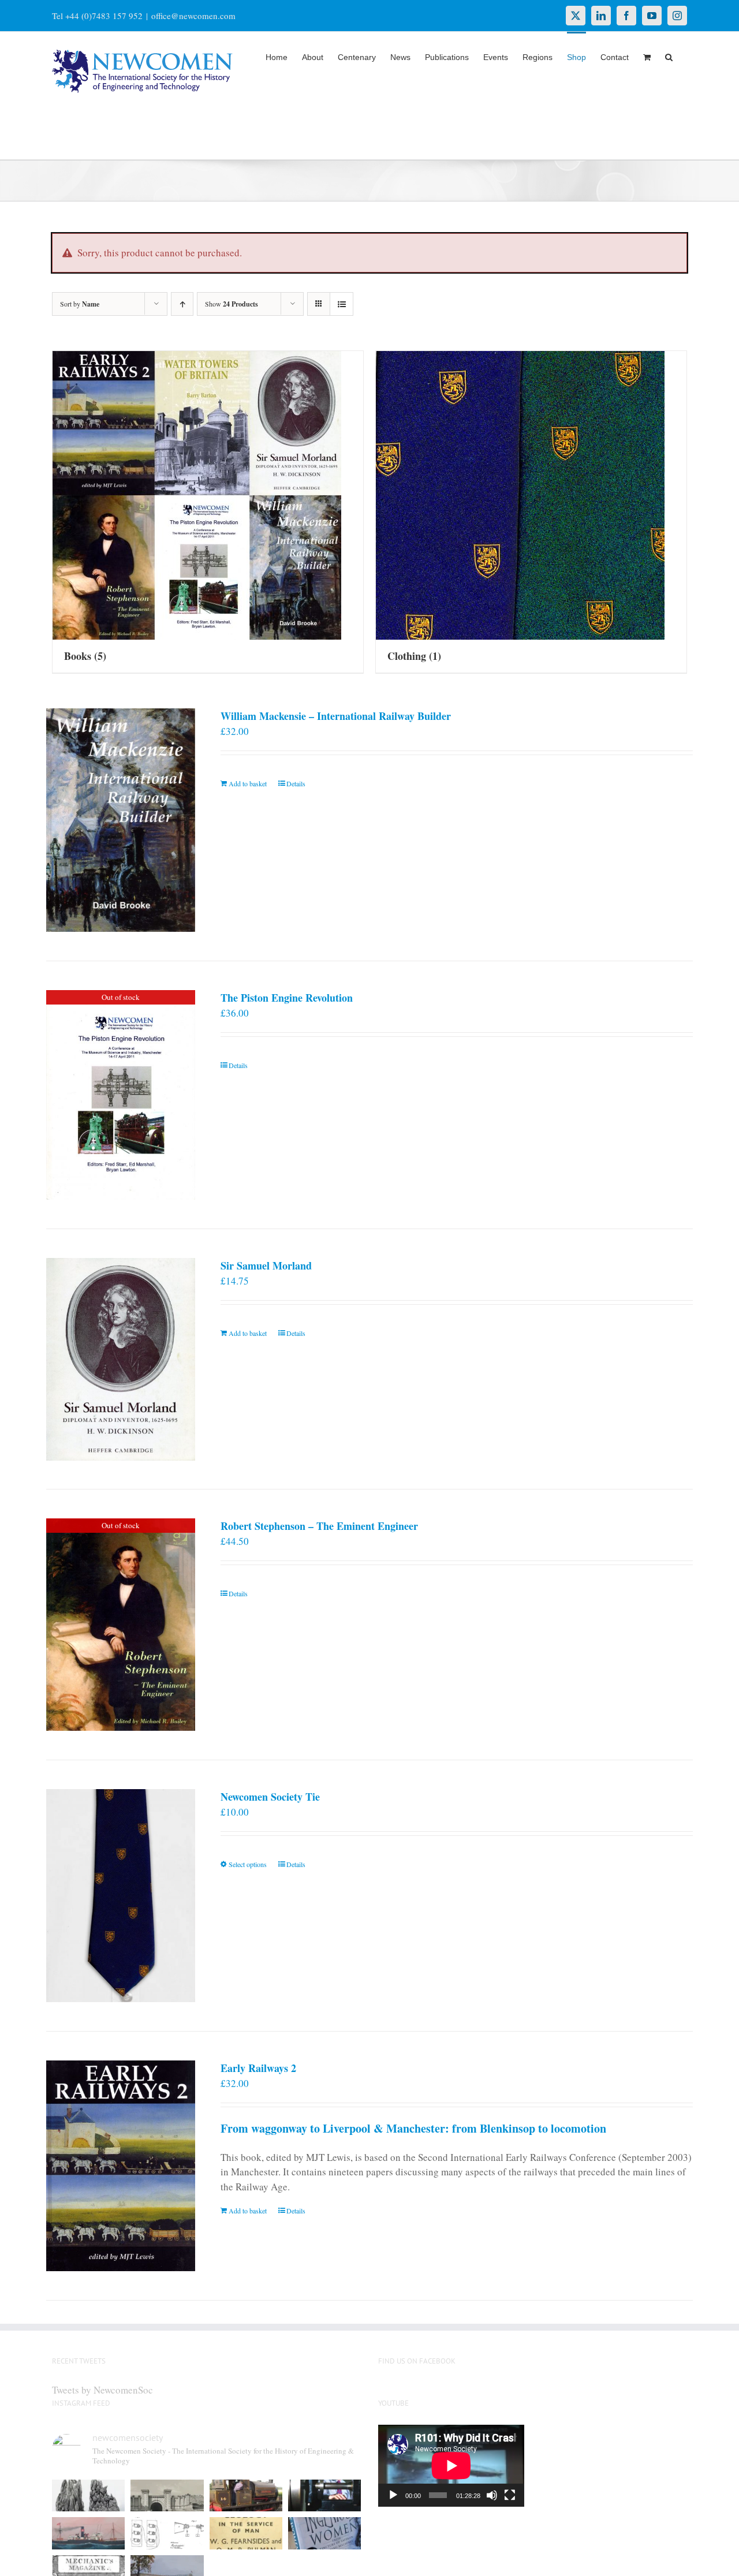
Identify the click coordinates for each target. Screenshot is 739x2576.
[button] (669, 56)
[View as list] (341, 304)
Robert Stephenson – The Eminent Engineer (319, 1526)
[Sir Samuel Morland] (121, 1359)
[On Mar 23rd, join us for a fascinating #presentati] (246, 2533)
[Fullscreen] (510, 2495)
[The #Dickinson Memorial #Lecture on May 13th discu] (167, 2496)
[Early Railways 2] (121, 2166)
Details (296, 783)
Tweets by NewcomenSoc (102, 2390)
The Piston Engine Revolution (287, 998)
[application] (451, 2466)
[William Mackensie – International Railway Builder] (121, 820)
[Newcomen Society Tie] (121, 1896)
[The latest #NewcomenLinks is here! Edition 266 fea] (88, 2496)
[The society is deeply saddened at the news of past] (324, 2496)
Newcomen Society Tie (270, 1797)
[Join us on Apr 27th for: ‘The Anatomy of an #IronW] (246, 2496)
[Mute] (492, 2495)
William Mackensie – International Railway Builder (336, 716)
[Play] (393, 2495)
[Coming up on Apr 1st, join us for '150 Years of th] (167, 2533)
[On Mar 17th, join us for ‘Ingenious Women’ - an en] (324, 2533)
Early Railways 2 (258, 2068)
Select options (248, 1864)
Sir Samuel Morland (266, 1265)
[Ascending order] (182, 304)
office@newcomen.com (193, 16)
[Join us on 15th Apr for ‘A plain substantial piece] (88, 2533)
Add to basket (248, 783)
